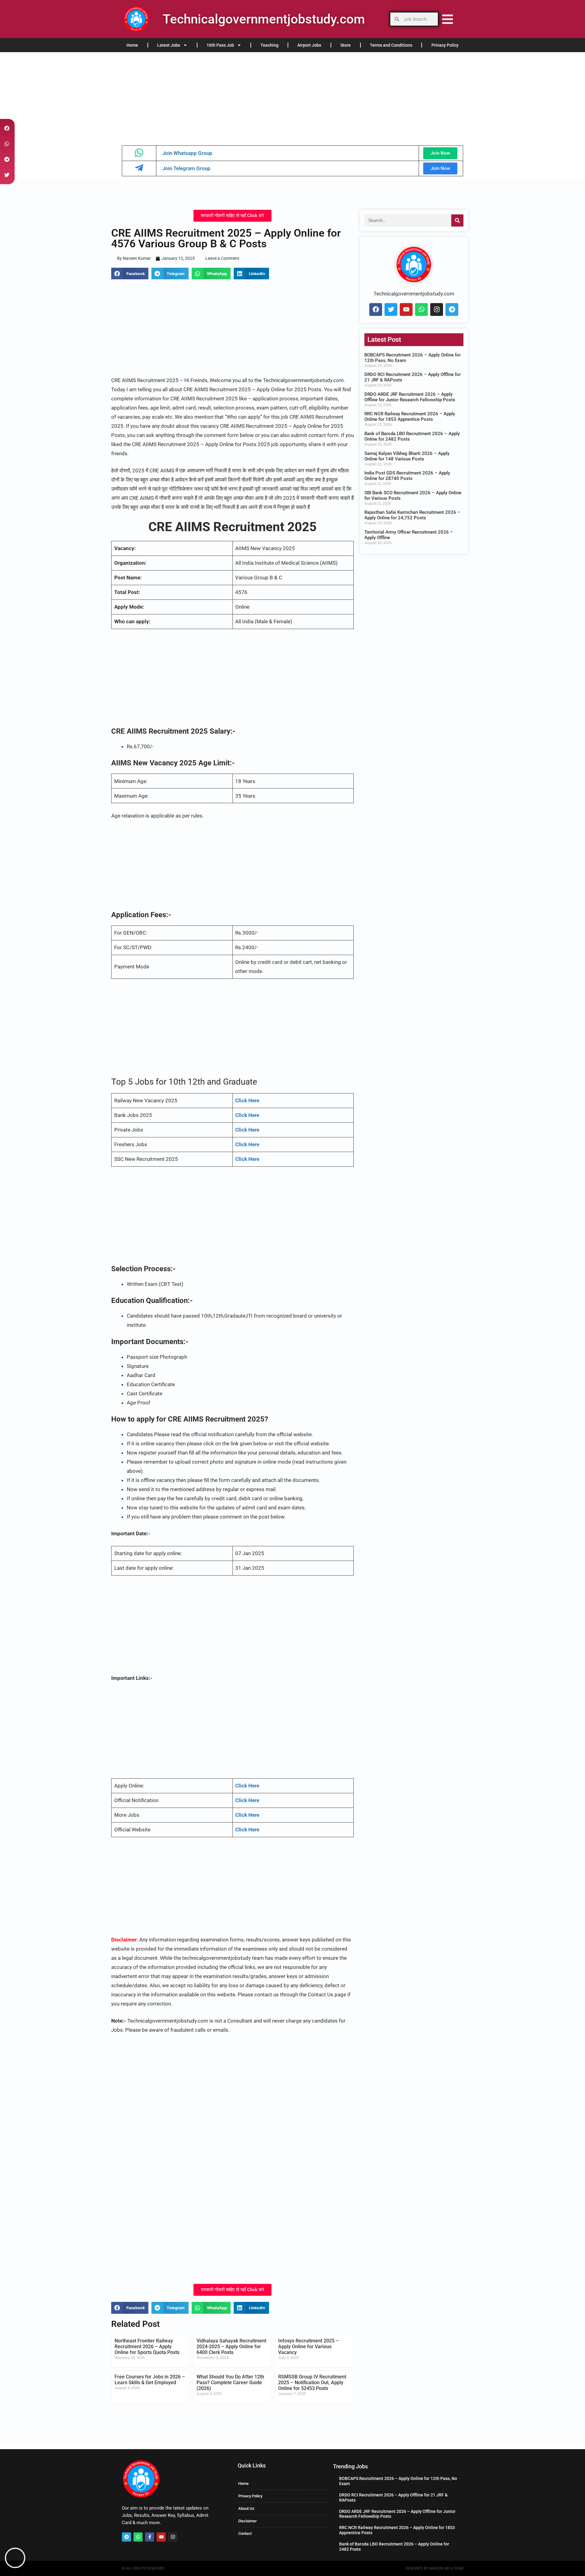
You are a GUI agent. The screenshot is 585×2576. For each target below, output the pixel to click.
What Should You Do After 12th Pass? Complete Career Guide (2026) (230, 2383)
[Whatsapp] (421, 309)
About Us (246, 2508)
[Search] (457, 220)
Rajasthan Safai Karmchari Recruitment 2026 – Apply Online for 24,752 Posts (412, 515)
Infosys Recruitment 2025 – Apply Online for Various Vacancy (308, 2347)
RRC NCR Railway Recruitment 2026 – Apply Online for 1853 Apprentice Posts (410, 417)
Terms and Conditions (391, 45)
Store (346, 45)
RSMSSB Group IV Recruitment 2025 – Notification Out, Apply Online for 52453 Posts (312, 2383)
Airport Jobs (309, 45)
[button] (130, 274)
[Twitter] (391, 309)
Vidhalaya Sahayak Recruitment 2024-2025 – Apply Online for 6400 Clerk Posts (231, 2347)
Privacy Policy (445, 45)
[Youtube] (406, 309)
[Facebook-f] (150, 2537)
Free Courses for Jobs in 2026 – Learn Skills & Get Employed (150, 2380)
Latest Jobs (169, 45)
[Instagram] (437, 309)
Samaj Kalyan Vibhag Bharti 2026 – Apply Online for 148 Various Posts (407, 456)
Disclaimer (248, 2521)
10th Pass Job (220, 45)
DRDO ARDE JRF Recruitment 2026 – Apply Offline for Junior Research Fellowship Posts (410, 397)
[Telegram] (452, 309)
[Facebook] (376, 309)
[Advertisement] (183, 97)
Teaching (269, 45)
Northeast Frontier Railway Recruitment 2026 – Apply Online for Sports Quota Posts (147, 2347)
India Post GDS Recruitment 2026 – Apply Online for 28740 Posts (407, 476)
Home (132, 45)
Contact (245, 2533)
